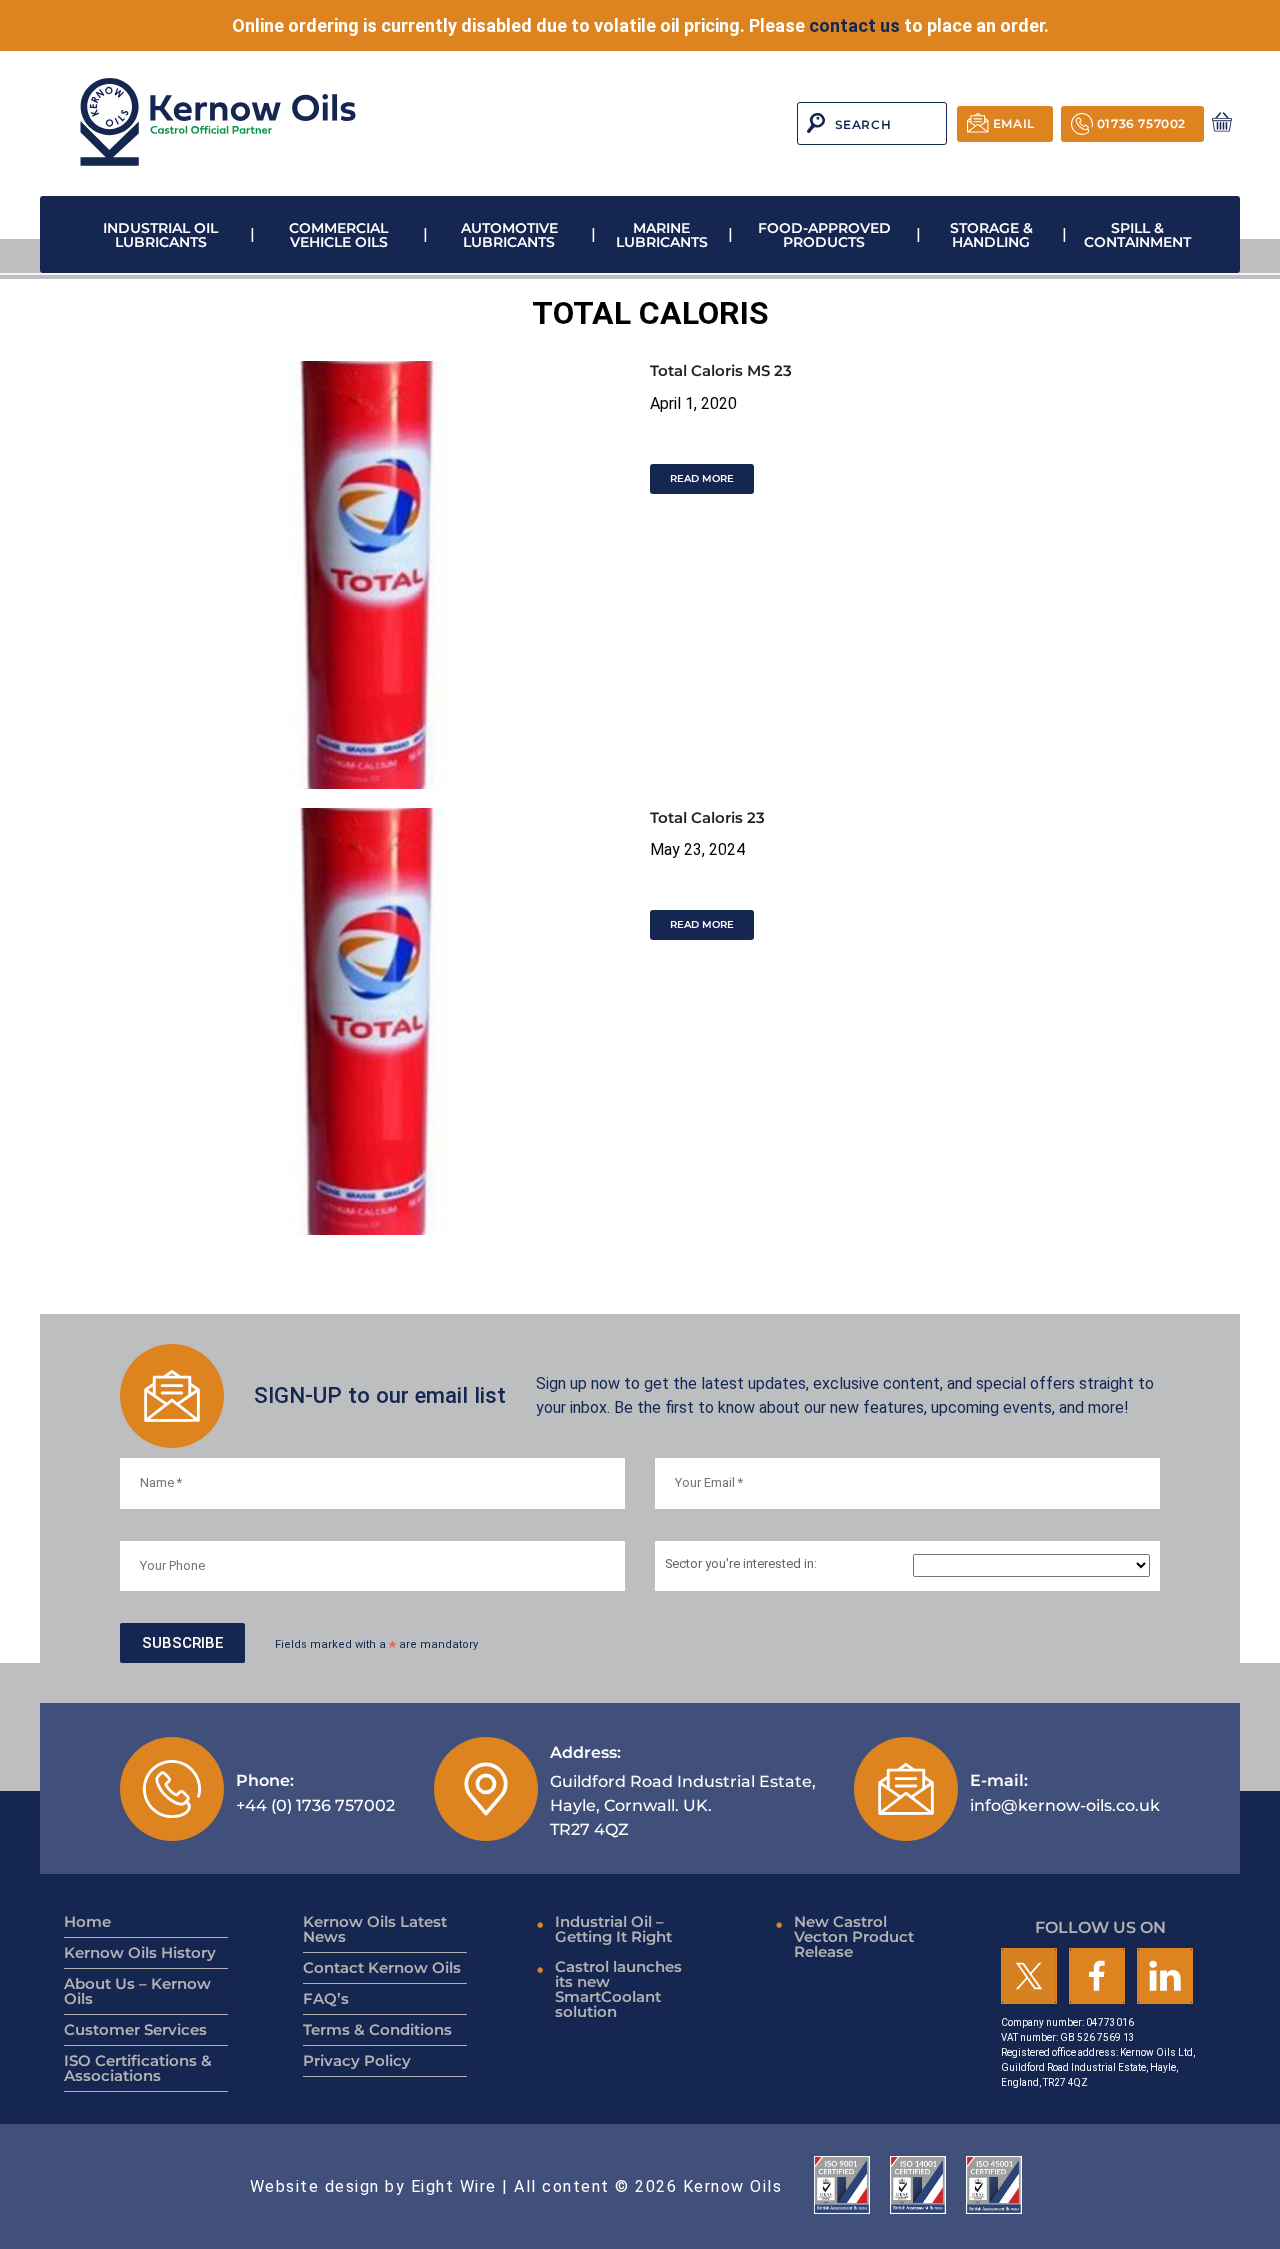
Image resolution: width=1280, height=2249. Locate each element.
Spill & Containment (1137, 235)
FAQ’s (326, 1998)
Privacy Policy (357, 2060)
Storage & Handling (991, 235)
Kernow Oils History (140, 1952)
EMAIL (1014, 123)
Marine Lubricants (662, 235)
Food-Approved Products (824, 235)
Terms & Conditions (377, 2029)
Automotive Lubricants (509, 235)
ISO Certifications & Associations (138, 2068)
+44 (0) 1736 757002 (315, 1792)
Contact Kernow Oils (382, 1967)
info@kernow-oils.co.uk (1065, 1792)
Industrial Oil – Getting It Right (613, 1929)
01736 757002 (1141, 123)
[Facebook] (1097, 1977)
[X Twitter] (1029, 1977)
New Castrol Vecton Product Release (854, 1936)
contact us (854, 25)
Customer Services (135, 2029)
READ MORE (702, 478)
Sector (741, 1564)
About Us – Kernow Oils (137, 1991)
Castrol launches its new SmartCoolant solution (618, 1989)
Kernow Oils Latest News (375, 1929)
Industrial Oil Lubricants (160, 235)
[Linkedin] (1165, 1977)
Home (87, 1921)
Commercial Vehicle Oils (338, 235)
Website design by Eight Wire (373, 2186)
